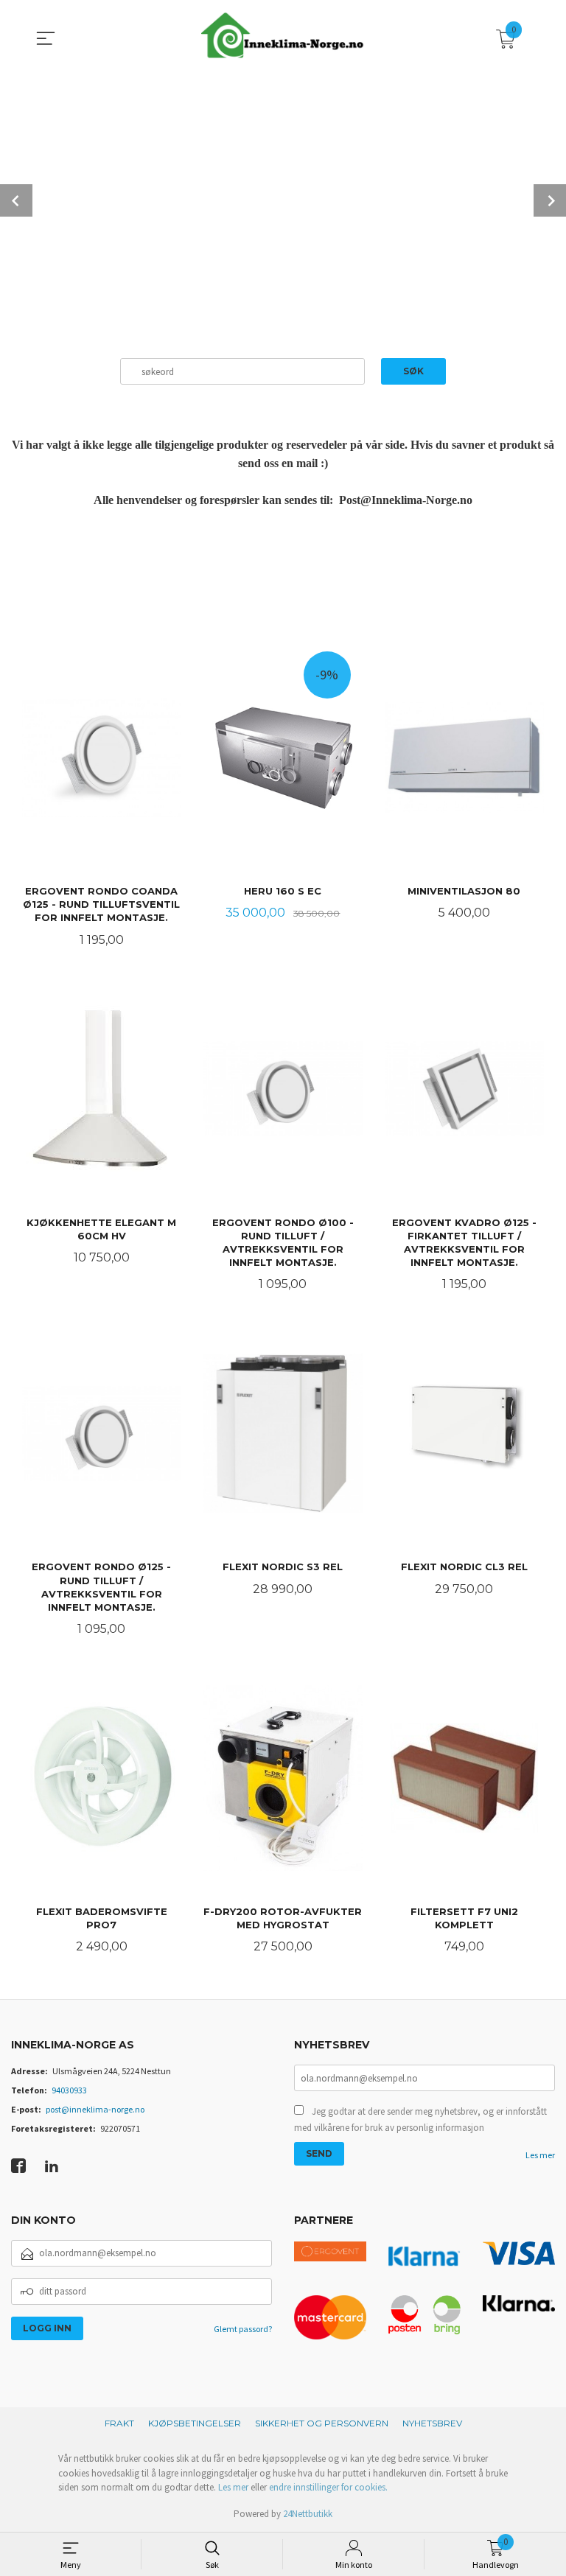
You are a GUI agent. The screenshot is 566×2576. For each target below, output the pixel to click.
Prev (16, 200)
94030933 (69, 2090)
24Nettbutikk (308, 2514)
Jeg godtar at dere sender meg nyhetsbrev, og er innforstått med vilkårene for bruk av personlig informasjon (420, 2120)
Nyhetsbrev (432, 2423)
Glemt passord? (243, 2329)
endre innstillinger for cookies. (328, 2487)
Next (550, 200)
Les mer (540, 2155)
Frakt (119, 2423)
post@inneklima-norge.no (95, 2109)
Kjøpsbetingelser (195, 2423)
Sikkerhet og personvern (322, 2423)
